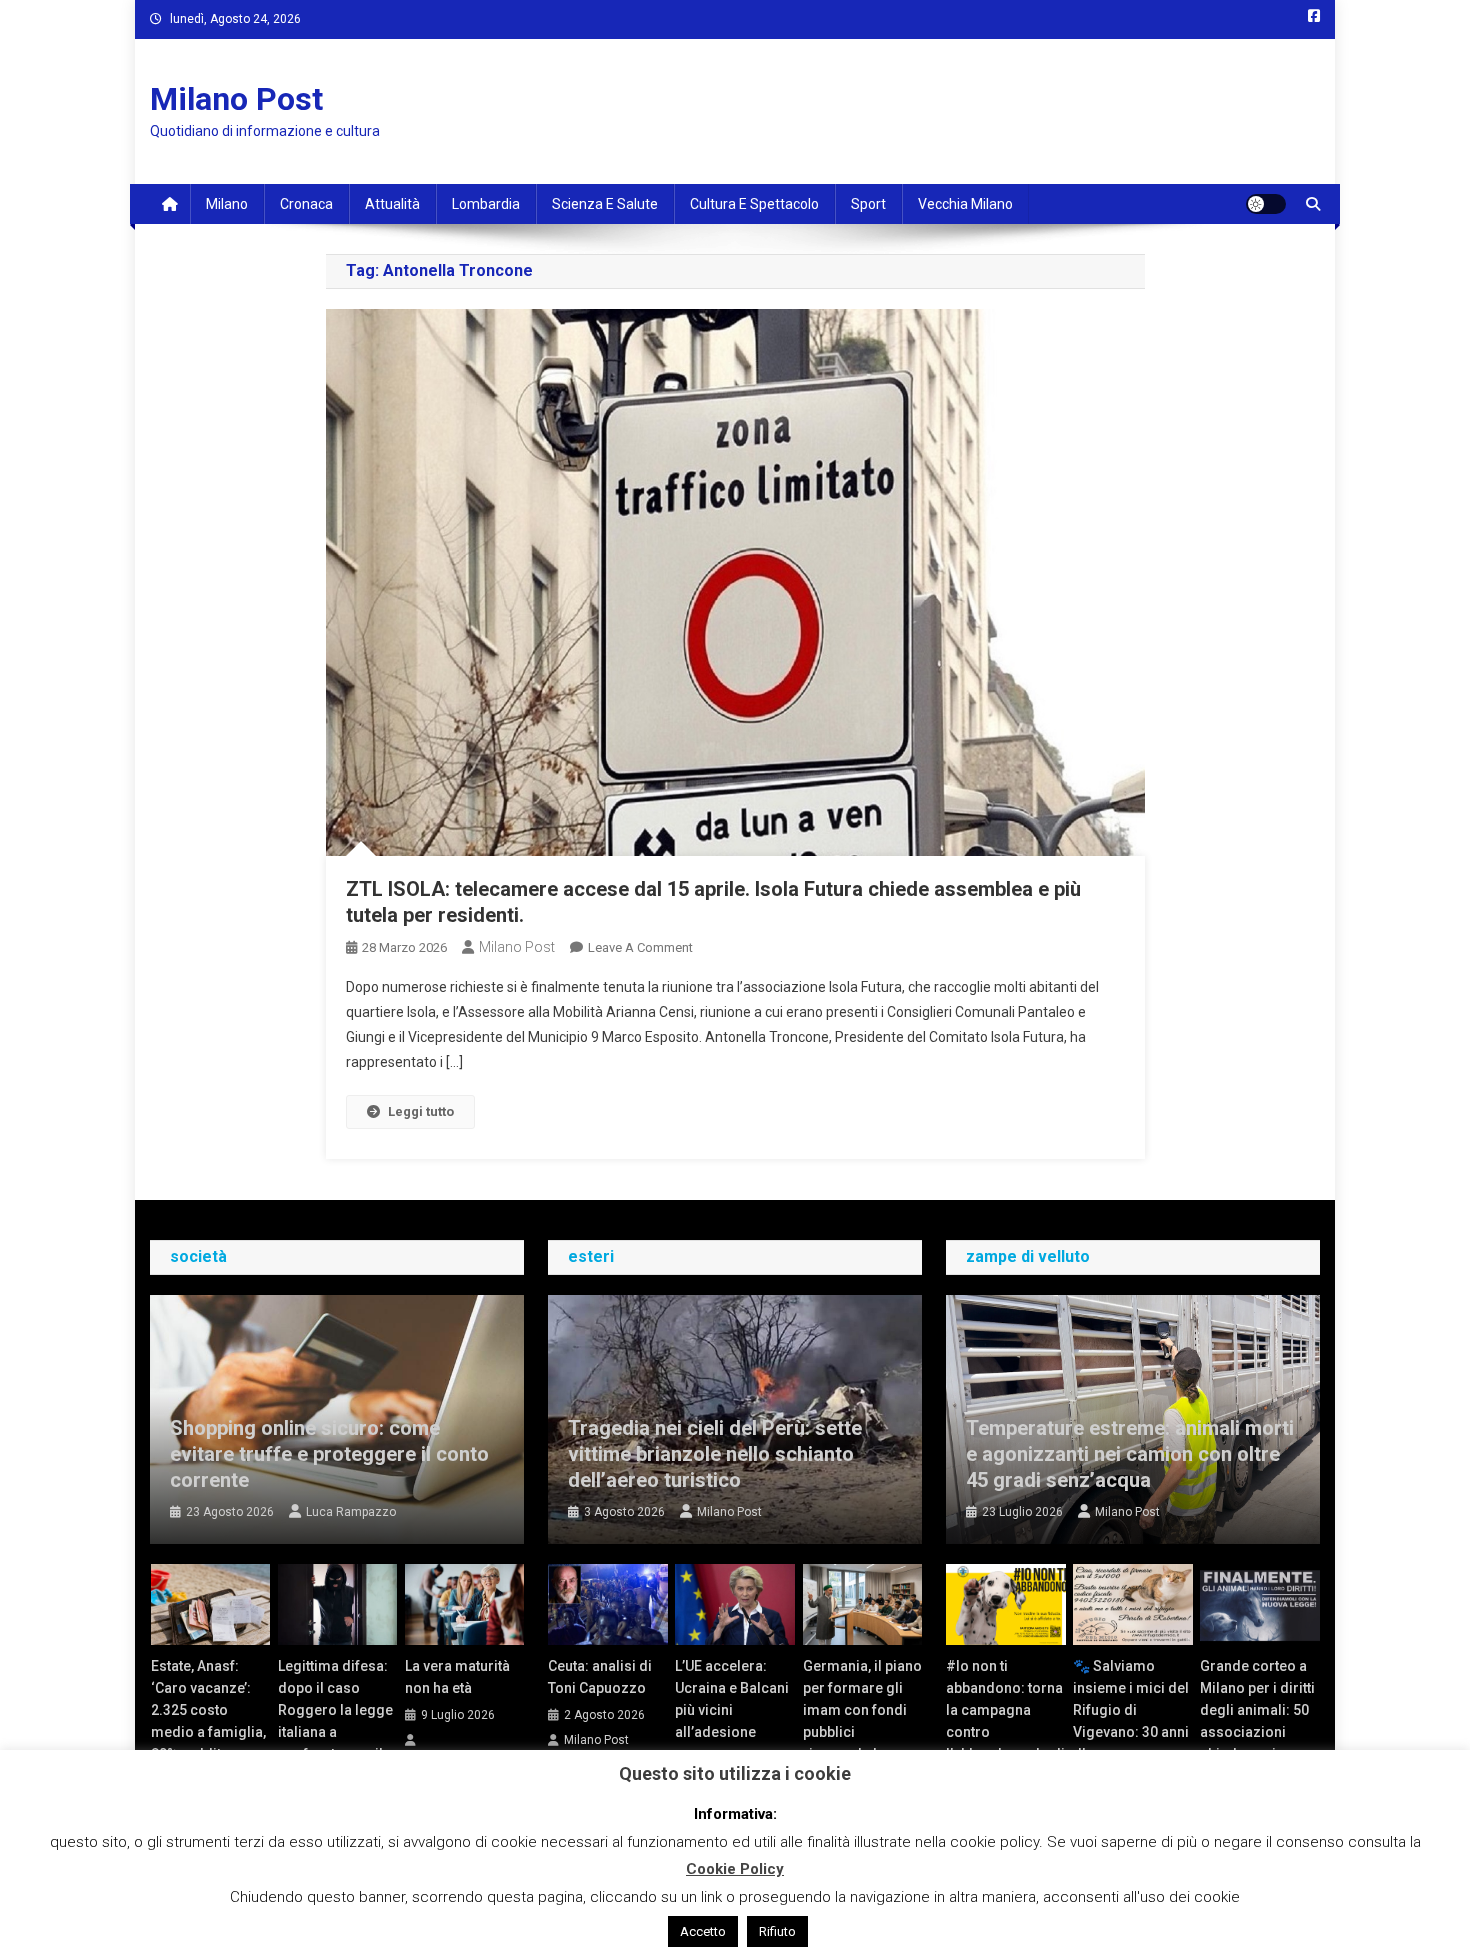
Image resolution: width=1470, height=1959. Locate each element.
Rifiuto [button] (777, 1931)
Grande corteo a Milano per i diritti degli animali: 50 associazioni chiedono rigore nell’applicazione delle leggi (1257, 1732)
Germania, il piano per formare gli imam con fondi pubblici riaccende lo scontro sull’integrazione (862, 1732)
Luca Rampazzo (351, 1512)
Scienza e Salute (605, 204)
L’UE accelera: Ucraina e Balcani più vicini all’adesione (732, 1699)
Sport (868, 204)
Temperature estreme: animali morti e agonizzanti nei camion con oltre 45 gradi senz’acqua (1130, 1454)
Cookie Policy (735, 1869)
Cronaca (306, 204)
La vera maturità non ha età (457, 1677)
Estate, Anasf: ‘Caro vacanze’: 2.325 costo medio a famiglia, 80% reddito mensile (208, 1721)
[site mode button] (1266, 204)
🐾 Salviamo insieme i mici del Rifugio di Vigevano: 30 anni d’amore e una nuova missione (1131, 1721)
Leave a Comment (640, 947)
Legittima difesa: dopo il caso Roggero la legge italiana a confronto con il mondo (335, 1721)
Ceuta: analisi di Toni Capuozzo (600, 1677)
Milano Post (236, 99)
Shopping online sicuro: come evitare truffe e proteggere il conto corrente (329, 1454)
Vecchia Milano (965, 204)
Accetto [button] (703, 1931)
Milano (227, 204)
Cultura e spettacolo (754, 204)
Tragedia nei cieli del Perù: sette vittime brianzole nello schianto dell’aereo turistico (715, 1454)
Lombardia (486, 204)
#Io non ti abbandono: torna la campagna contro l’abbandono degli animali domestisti (1005, 1732)
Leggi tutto (421, 1111)
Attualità (392, 204)
